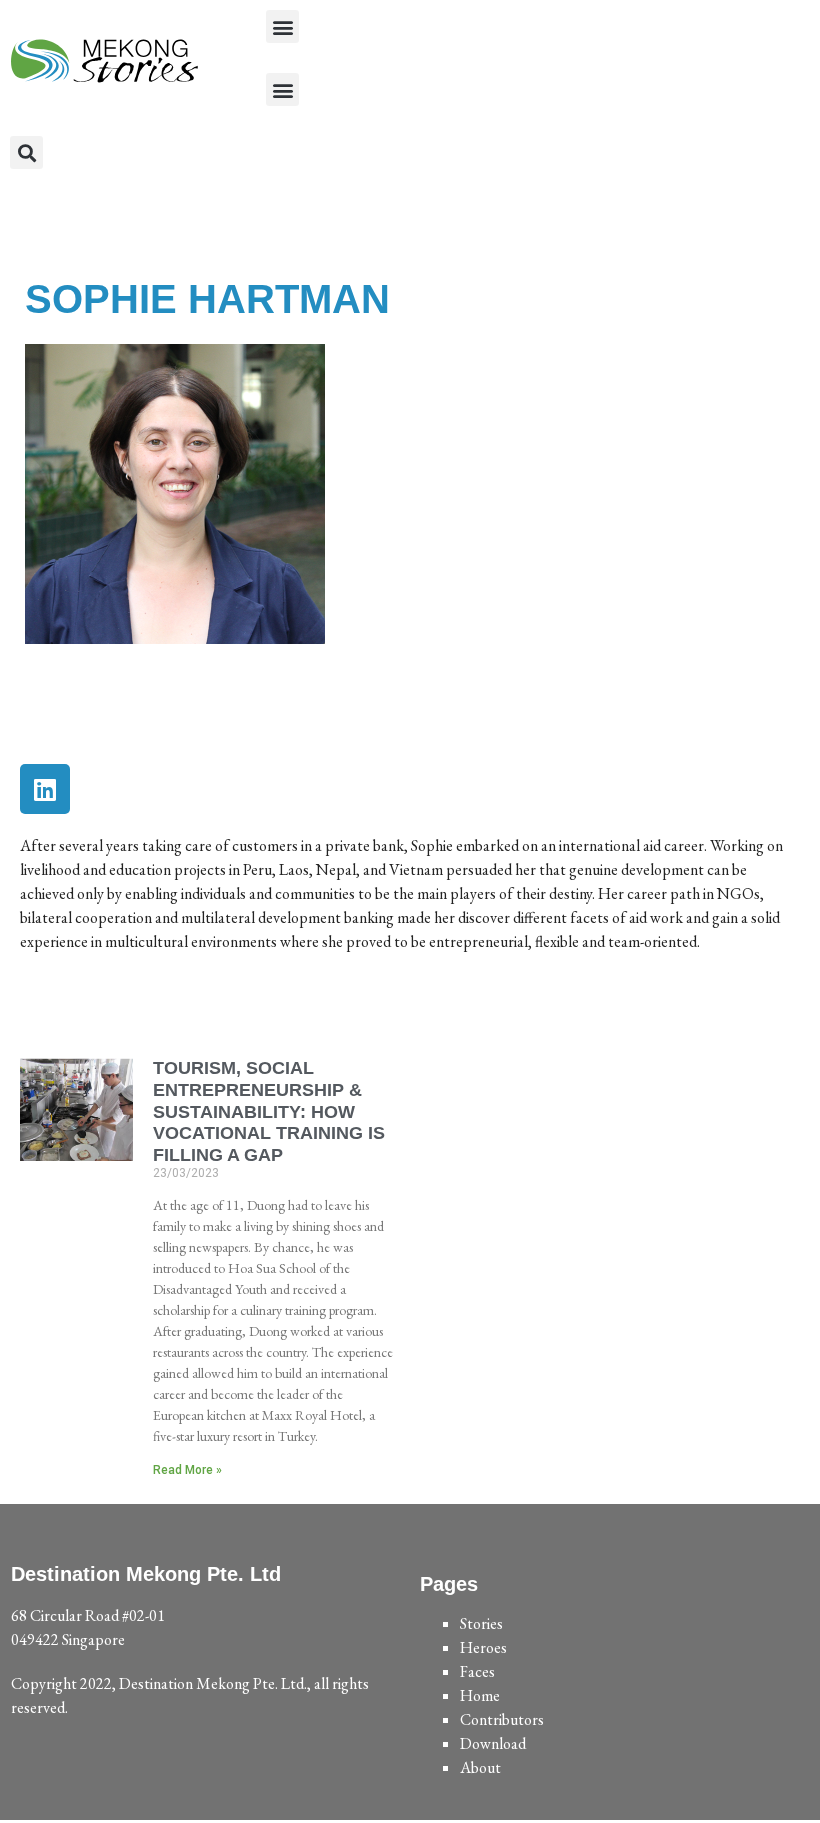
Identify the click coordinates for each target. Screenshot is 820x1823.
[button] (282, 26)
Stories (481, 1623)
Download (493, 1743)
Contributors (502, 1719)
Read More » (187, 1470)
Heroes (483, 1647)
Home (480, 1695)
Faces (477, 1671)
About (480, 1767)
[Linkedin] (45, 789)
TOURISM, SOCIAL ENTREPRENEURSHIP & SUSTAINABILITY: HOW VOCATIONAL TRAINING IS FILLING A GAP (269, 1111)
